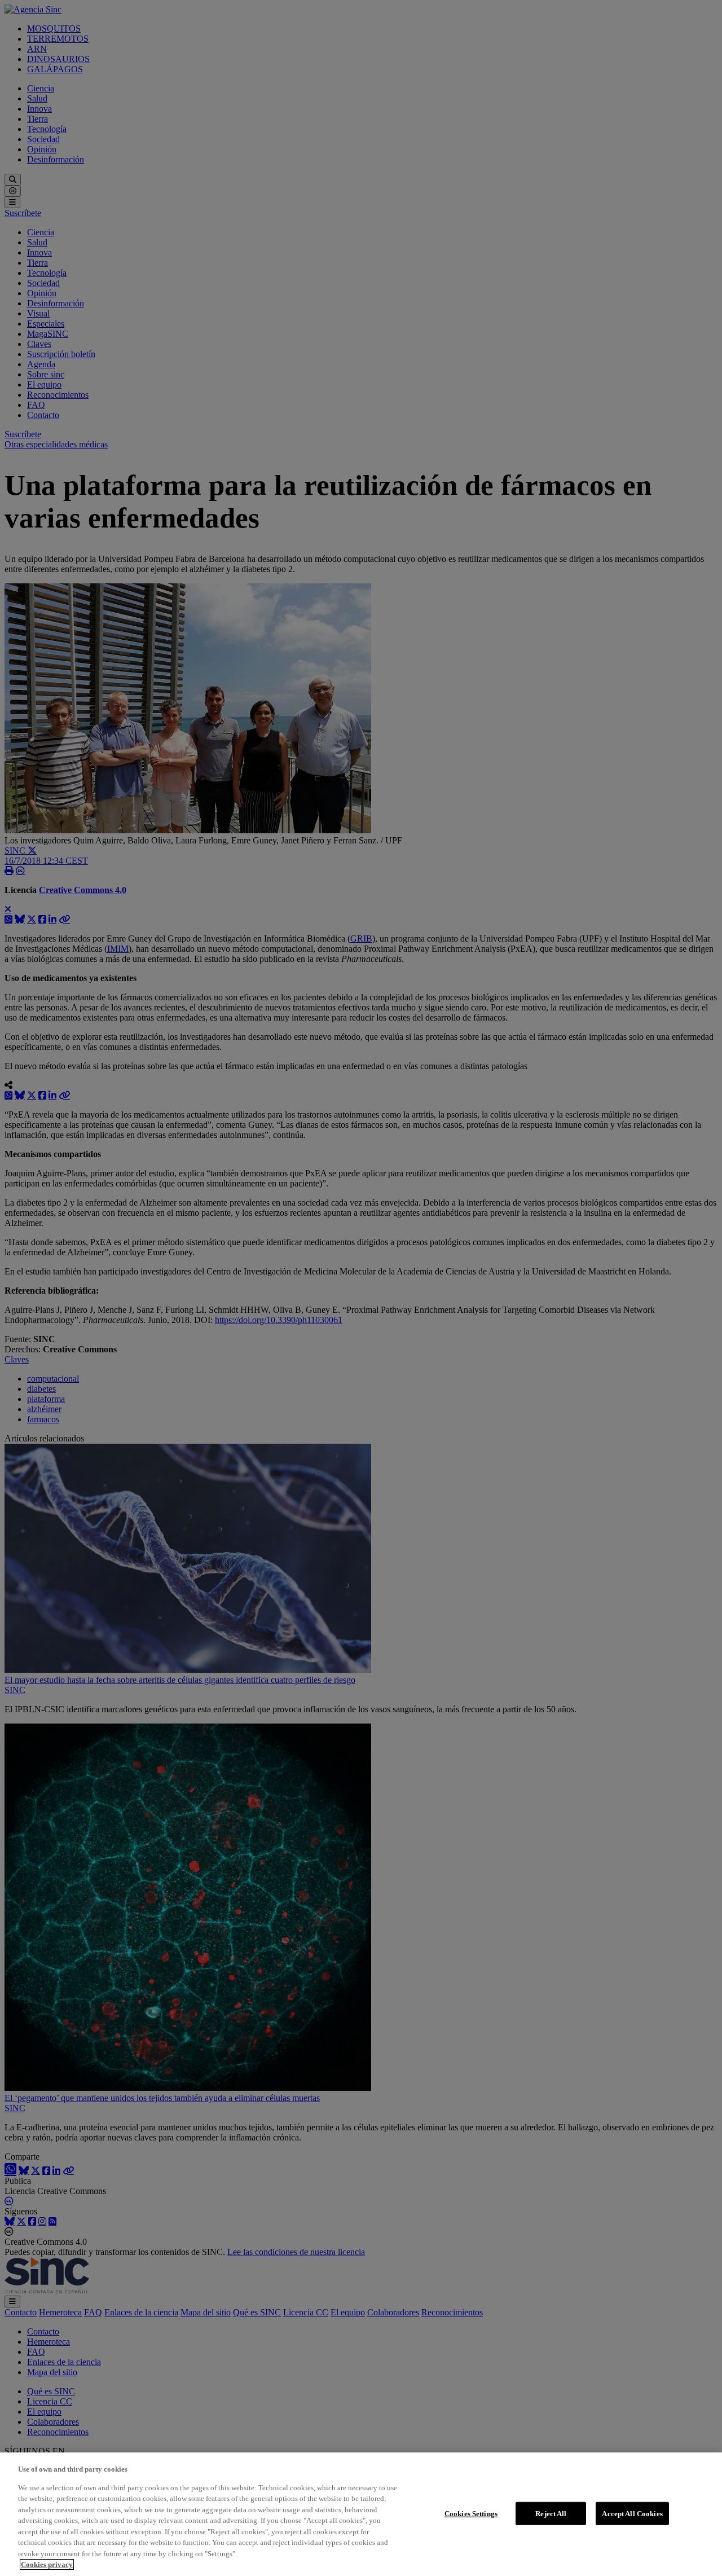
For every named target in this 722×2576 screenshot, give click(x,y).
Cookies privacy (47, 2564)
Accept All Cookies (632, 2513)
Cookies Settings (471, 2513)
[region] (361, 2514)
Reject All (551, 2513)
